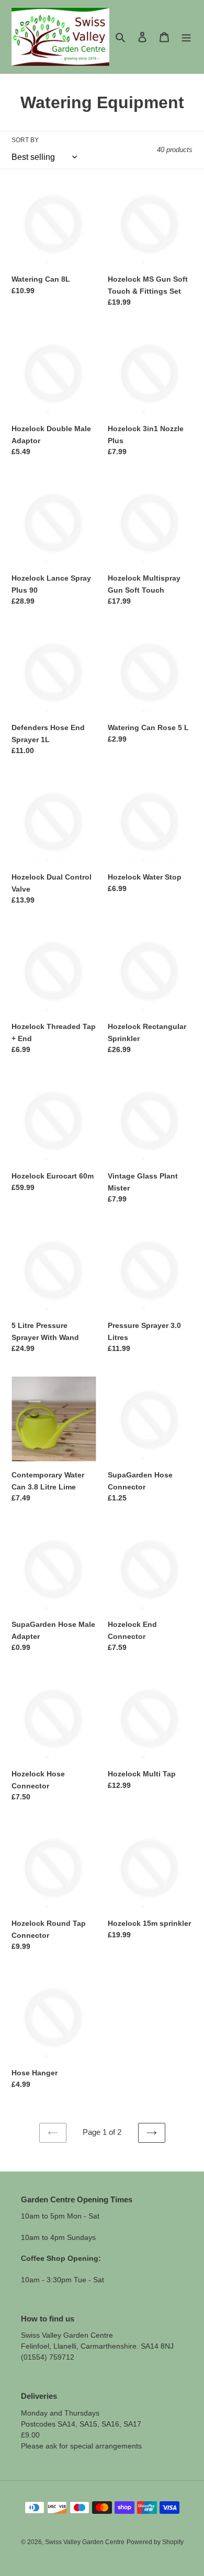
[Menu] (186, 37)
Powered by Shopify (155, 2542)
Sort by (25, 140)
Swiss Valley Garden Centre (85, 2542)
